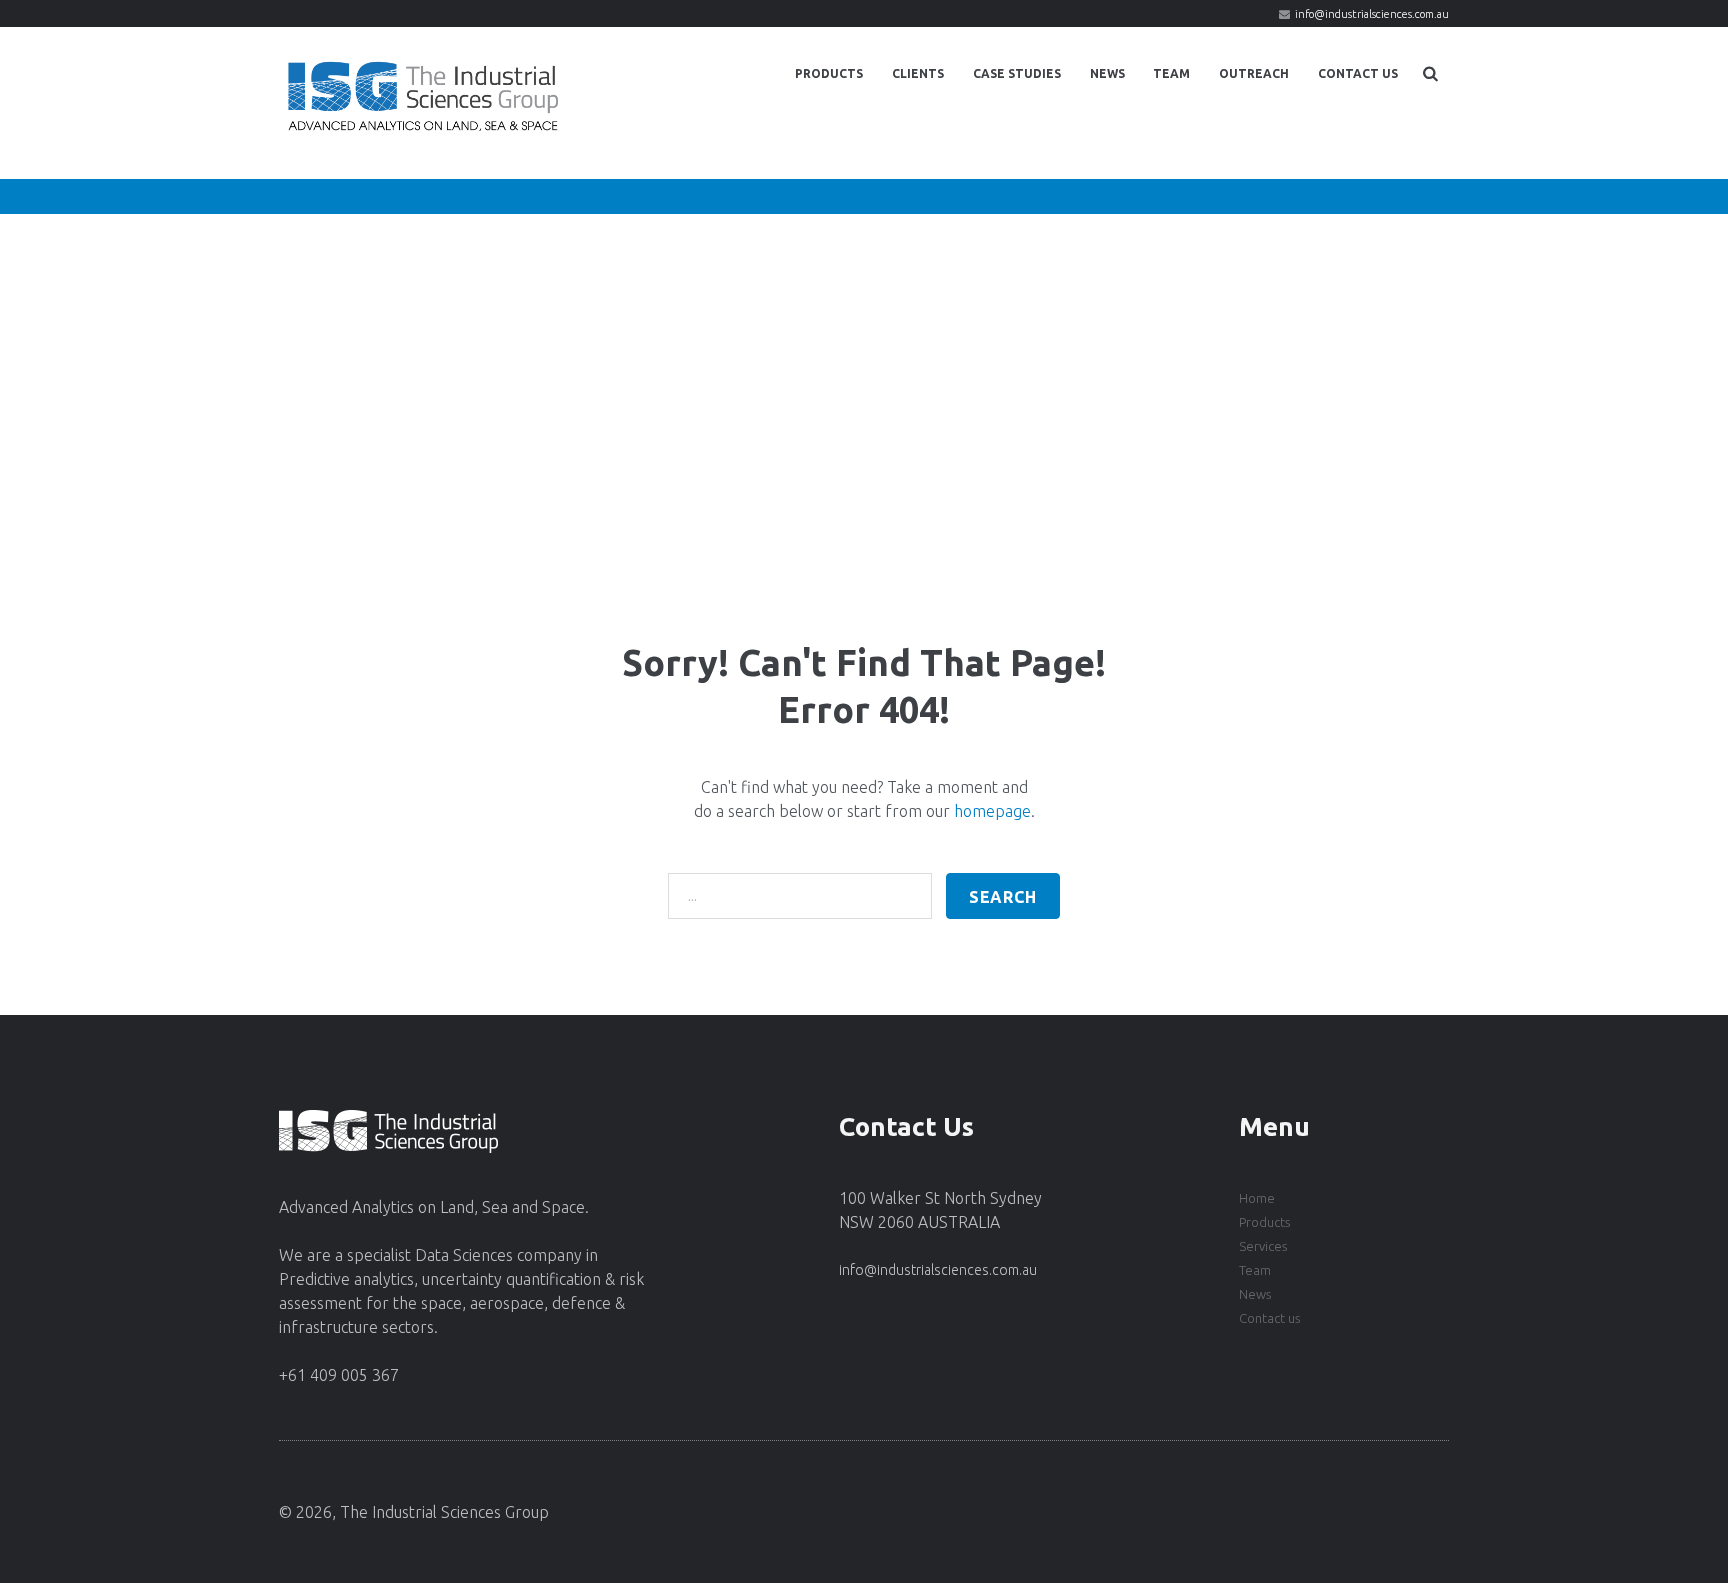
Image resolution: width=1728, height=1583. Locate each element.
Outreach (1254, 73)
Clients (918, 73)
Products (829, 73)
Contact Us (1358, 73)
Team (1171, 73)
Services (1263, 1246)
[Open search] (1430, 73)
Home (1257, 1198)
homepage (992, 811)
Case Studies (1017, 73)
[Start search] (1003, 896)
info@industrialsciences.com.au (1372, 14)
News (1107, 73)
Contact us (1269, 1318)
